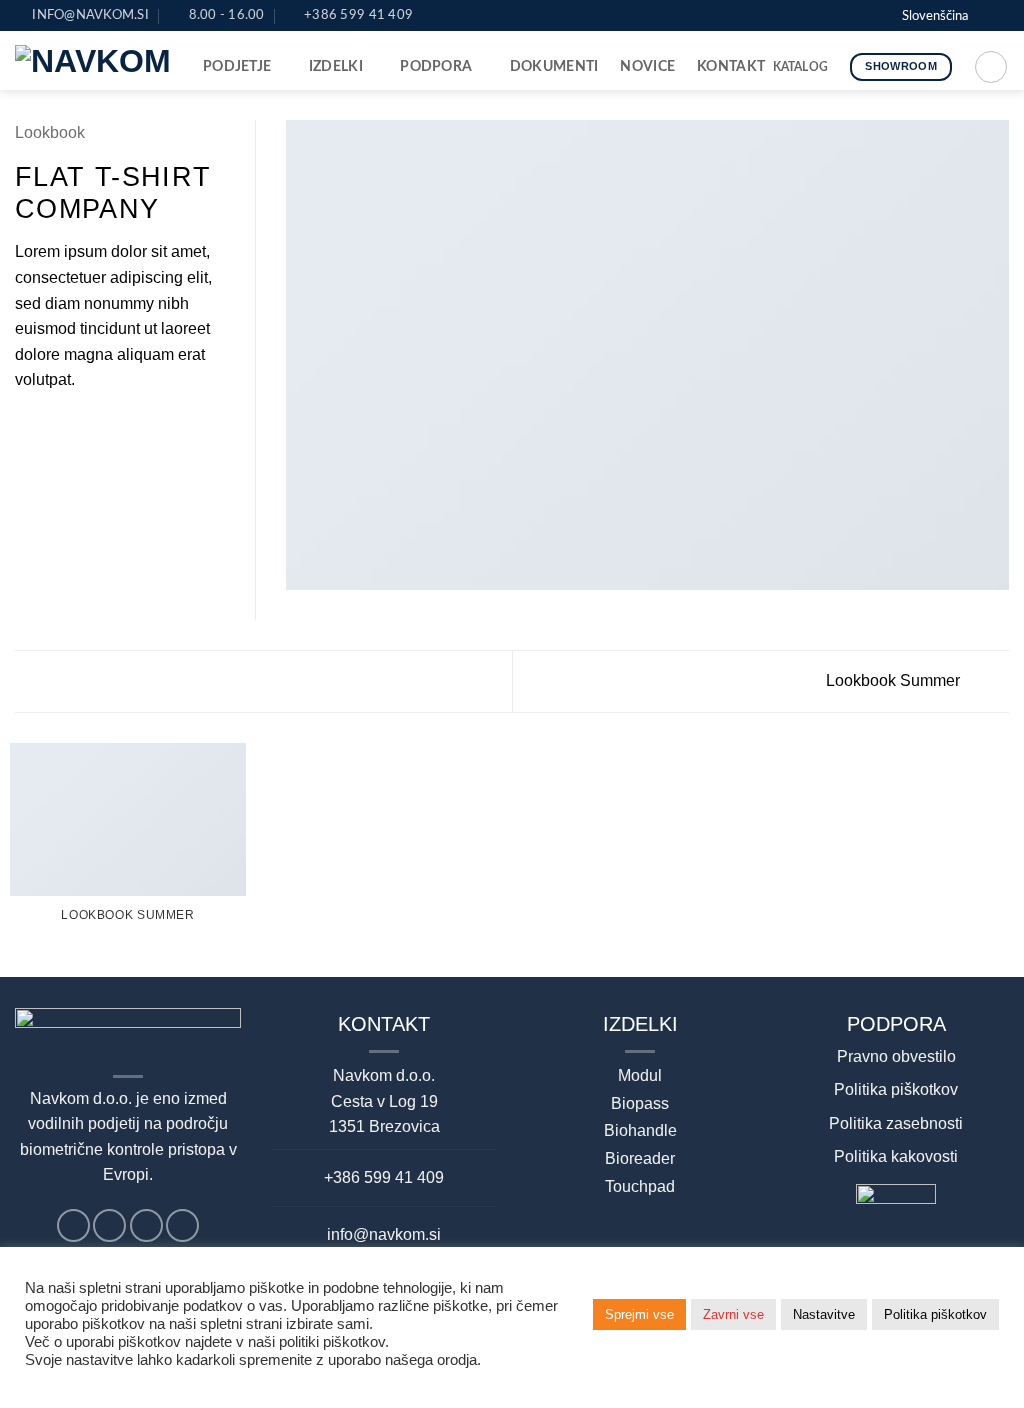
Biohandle (640, 1130)
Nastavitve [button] (824, 1314)
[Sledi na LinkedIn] (859, 15)
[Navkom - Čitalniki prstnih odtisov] (94, 61)
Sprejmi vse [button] (639, 1314)
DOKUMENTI (554, 66)
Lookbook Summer (895, 680)
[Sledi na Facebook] (821, 15)
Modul (640, 1075)
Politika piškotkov (896, 1089)
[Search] (991, 67)
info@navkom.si (384, 1234)
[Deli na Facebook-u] (27, 428)
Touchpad (640, 1186)
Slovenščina (935, 16)
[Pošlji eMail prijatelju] (76, 428)
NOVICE (647, 66)
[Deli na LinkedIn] (125, 428)
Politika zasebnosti (896, 1123)
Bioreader (640, 1158)
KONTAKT (731, 66)
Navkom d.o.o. (384, 1075)
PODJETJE (237, 66)
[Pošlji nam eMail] (840, 15)
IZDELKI (336, 66)
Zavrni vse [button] (733, 1314)
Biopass (640, 1103)
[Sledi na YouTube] (878, 15)
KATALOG (801, 67)
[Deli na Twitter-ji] (52, 428)
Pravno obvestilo (896, 1056)
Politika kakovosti (896, 1156)
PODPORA (436, 66)
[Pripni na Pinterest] (100, 428)
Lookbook (50, 132)
